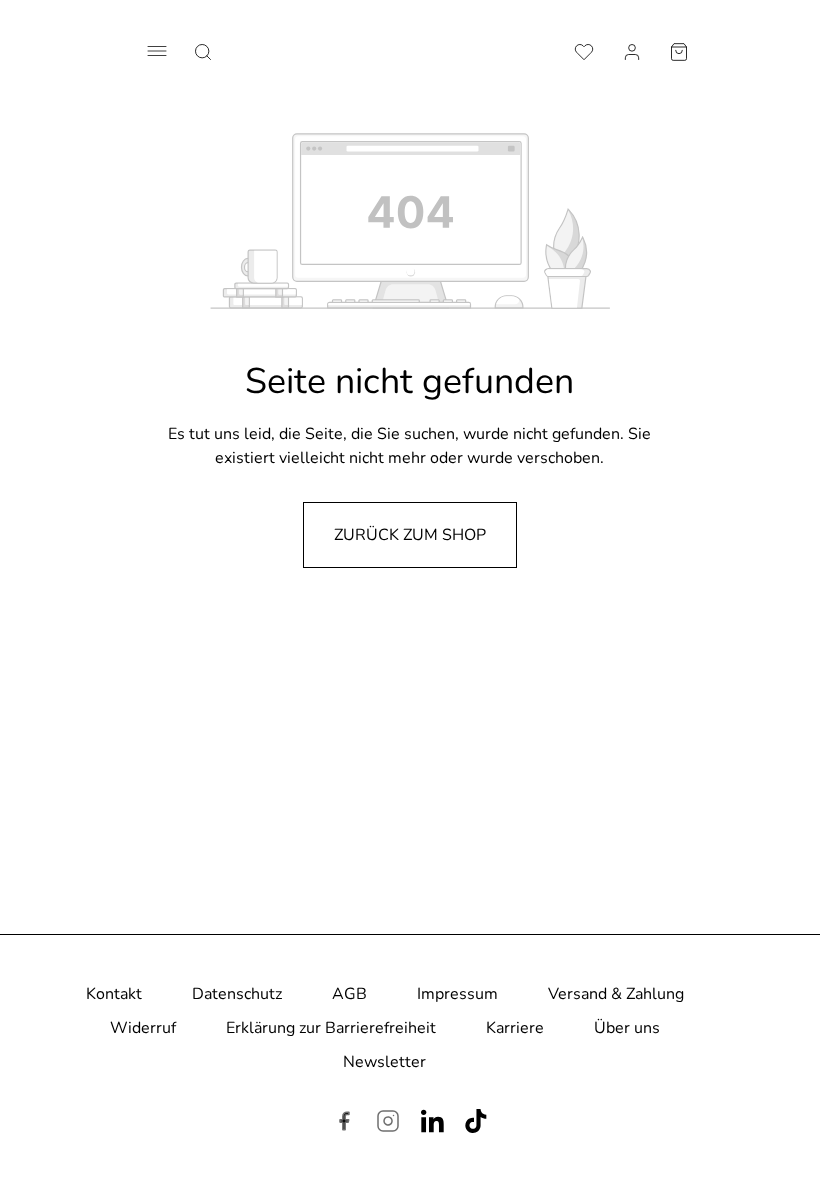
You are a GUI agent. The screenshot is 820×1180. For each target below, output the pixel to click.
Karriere (515, 1028)
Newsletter (384, 1062)
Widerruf (143, 1028)
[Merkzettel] (584, 50)
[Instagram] (388, 1124)
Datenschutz (237, 994)
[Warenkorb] (679, 50)
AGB (349, 994)
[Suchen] (203, 50)
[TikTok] (476, 1124)
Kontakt (114, 994)
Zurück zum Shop (410, 535)
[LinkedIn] (432, 1124)
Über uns (627, 1028)
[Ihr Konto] (632, 50)
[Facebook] (344, 1124)
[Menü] (157, 50)
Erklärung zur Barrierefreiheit (331, 1028)
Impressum (457, 994)
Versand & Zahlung (616, 994)
